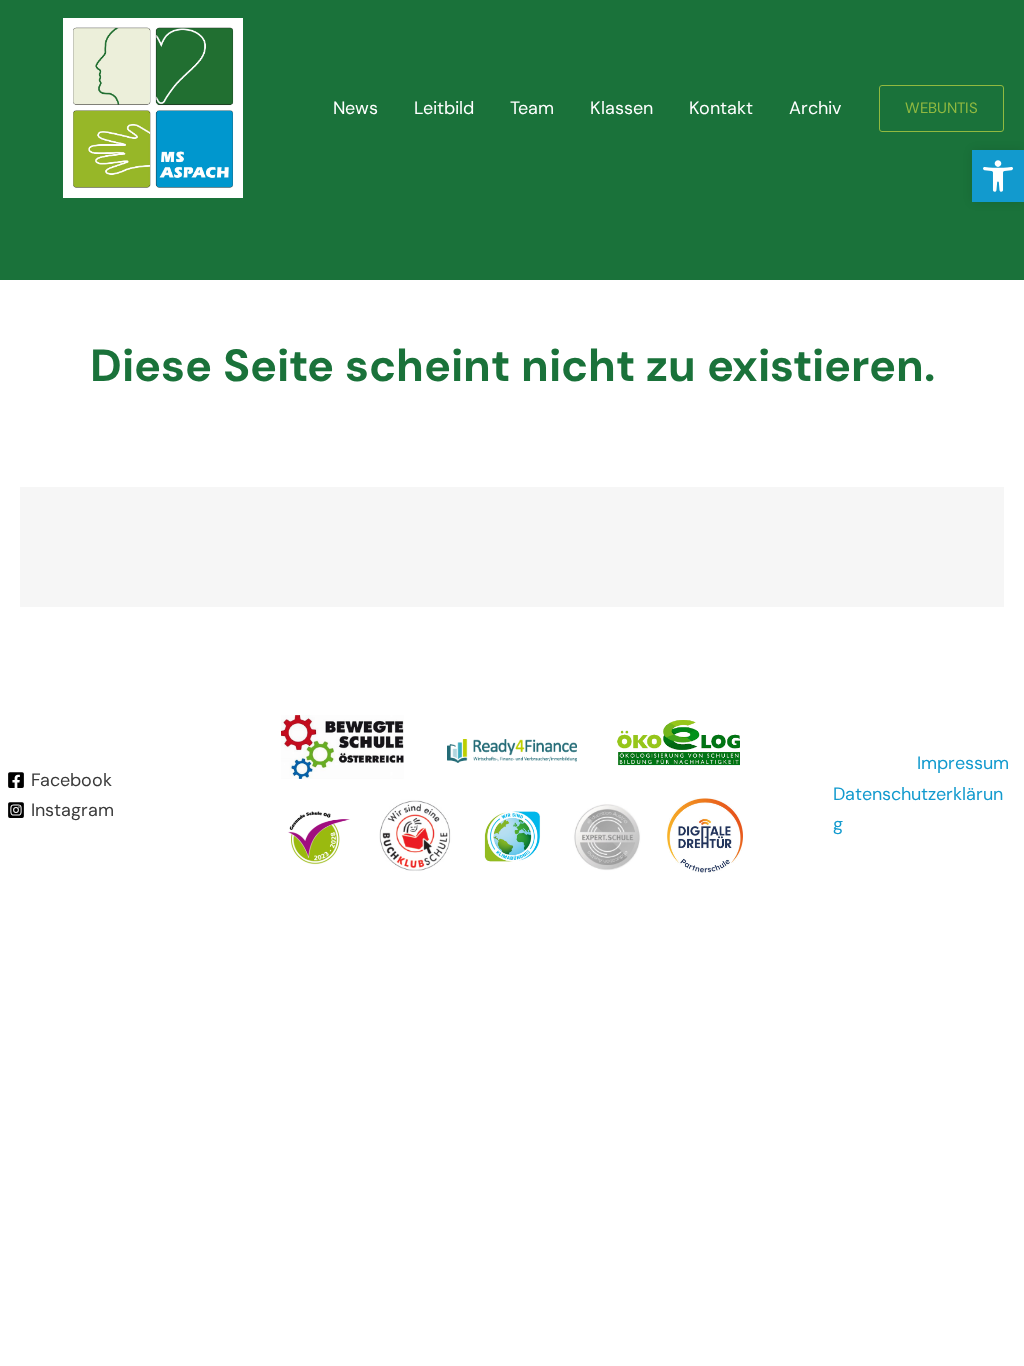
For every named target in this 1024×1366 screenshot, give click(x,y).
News (355, 108)
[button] (998, 176)
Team (532, 108)
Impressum (963, 763)
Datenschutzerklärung (918, 809)
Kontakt (721, 108)
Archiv (815, 108)
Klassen (621, 108)
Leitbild (444, 108)
